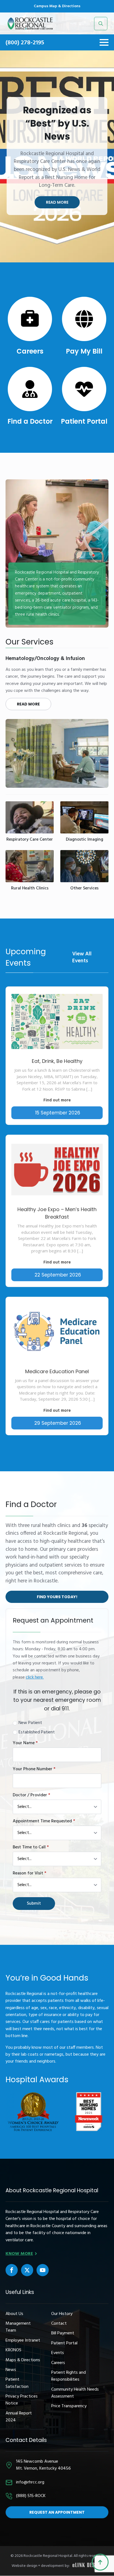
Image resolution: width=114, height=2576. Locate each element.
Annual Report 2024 (19, 2417)
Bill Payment (63, 2333)
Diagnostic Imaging (85, 840)
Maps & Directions (23, 2360)
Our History (62, 2314)
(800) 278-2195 (25, 43)
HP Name (12, 1613)
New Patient (30, 1723)
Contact (59, 2324)
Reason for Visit (29, 1873)
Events (58, 2353)
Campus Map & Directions (57, 6)
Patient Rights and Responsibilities (68, 2376)
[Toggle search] (101, 24)
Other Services (84, 888)
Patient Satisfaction (17, 2383)
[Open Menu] (104, 42)
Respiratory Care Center (30, 840)
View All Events (82, 958)
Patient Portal (84, 421)
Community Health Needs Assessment (75, 2393)
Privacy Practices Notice (22, 2400)
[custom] (12, 2270)
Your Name (25, 1743)
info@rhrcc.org (30, 2482)
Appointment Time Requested (44, 1821)
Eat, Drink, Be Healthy (57, 1061)
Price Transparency (69, 2406)
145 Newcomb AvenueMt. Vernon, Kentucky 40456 (43, 2465)
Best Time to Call (31, 1847)
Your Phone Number (34, 1769)
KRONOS (13, 2350)
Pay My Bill (84, 351)
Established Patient (37, 1732)
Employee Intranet (23, 2341)
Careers (30, 351)
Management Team (18, 2327)
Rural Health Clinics (30, 888)
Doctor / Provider (31, 1795)
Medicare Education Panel (57, 1371)
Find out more (57, 1100)
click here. (35, 1677)
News (11, 2370)
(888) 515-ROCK (31, 2496)
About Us (14, 2314)
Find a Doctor (30, 421)
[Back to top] (100, 2562)
